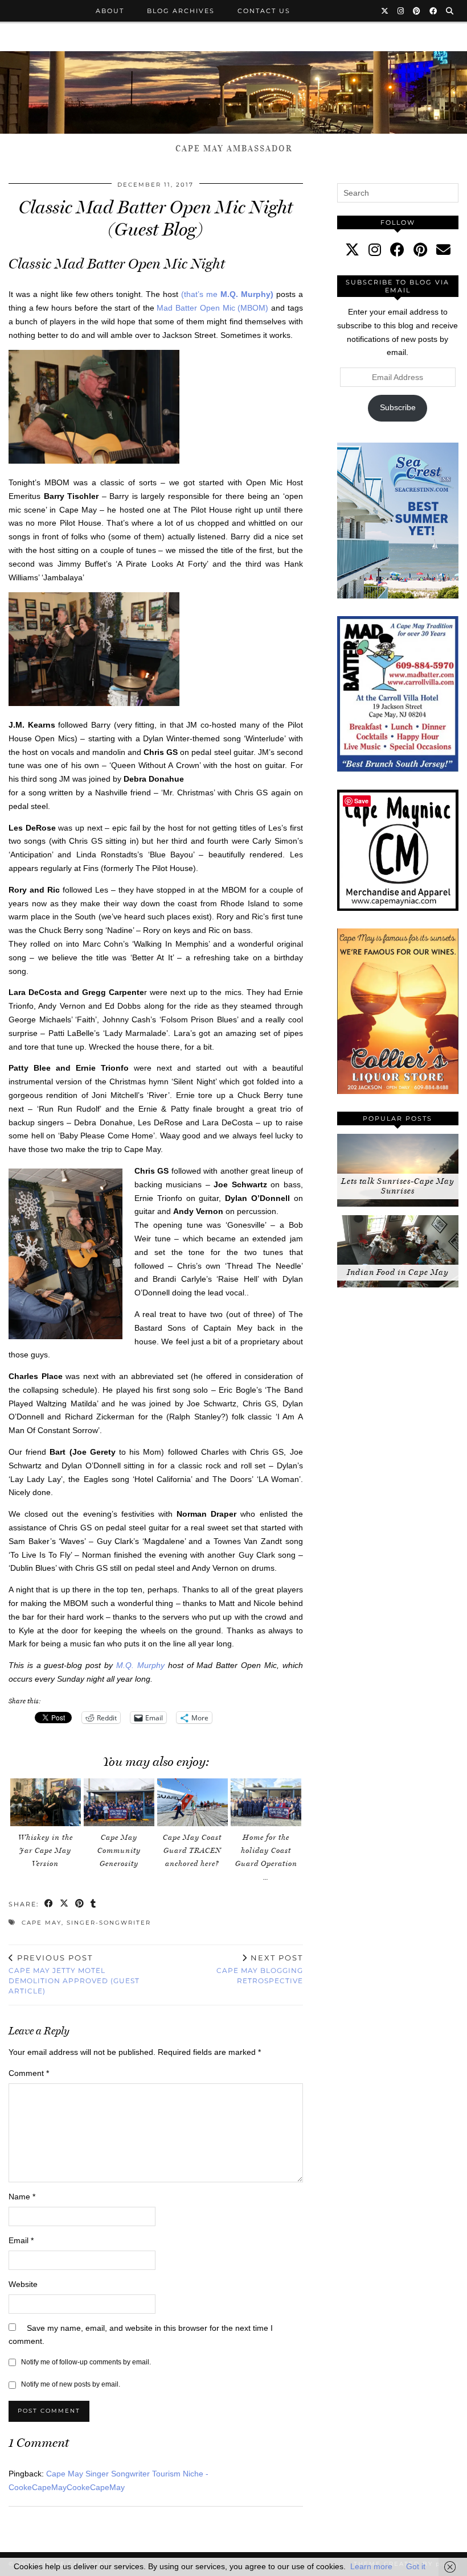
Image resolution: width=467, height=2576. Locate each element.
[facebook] (397, 250)
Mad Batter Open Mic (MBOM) (212, 308)
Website (23, 2284)
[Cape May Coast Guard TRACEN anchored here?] (192, 1803)
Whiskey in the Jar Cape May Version (46, 1850)
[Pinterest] (417, 11)
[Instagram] (401, 11)
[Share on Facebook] (49, 1904)
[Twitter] (385, 11)
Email (21, 2240)
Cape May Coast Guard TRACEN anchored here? (192, 1850)
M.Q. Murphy (140, 1665)
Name (22, 2197)
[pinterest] (420, 250)
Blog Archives (181, 11)
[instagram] (375, 250)
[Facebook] (434, 11)
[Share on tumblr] (94, 1904)
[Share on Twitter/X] (65, 1904)
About (110, 11)
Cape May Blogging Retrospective (259, 1969)
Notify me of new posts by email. (71, 2384)
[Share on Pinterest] (80, 1904)
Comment (29, 2073)
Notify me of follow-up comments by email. (86, 2362)
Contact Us (264, 11)
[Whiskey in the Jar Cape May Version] (46, 1803)
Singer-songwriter (109, 1923)
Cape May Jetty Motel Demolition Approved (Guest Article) (74, 1974)
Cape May (42, 1923)
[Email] (443, 250)
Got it (416, 2566)
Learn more (371, 2566)
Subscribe (398, 407)
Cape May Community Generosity (119, 1850)
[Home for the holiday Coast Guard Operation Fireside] (266, 1803)
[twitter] (352, 250)
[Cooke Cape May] (233, 92)
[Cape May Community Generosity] (119, 1803)
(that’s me (227, 294)
